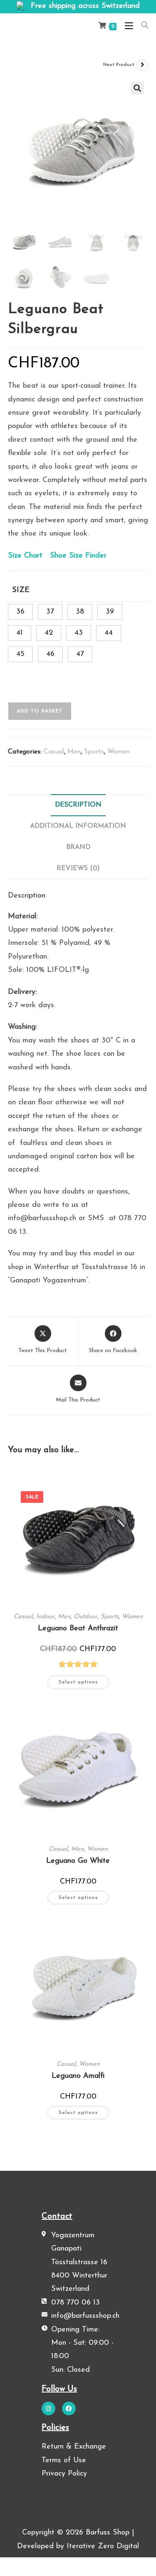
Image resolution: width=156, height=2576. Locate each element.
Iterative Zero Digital (103, 2547)
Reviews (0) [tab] (78, 868)
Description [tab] (78, 805)
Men (74, 752)
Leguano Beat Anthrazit (78, 1629)
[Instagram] (48, 2408)
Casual (54, 752)
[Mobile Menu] (127, 26)
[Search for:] (142, 26)
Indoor (45, 1617)
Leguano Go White (78, 1861)
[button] (137, 88)
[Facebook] (69, 2408)
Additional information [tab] (78, 826)
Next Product (119, 65)
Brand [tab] (78, 847)
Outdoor (85, 1617)
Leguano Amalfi (78, 2076)
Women (119, 752)
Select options (78, 1682)
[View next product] (142, 65)
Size (21, 590)
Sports (94, 752)
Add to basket (40, 711)
